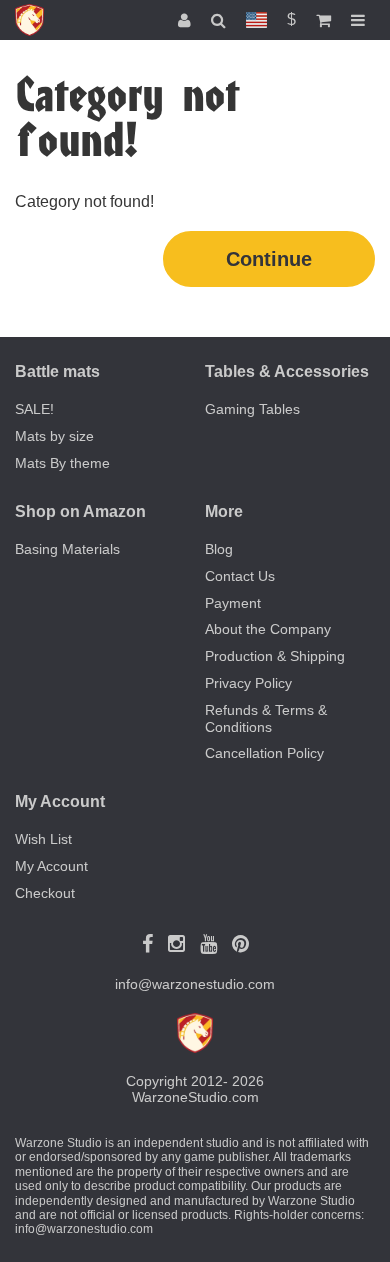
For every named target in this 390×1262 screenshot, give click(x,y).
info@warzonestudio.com (195, 984)
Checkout (45, 893)
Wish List (43, 839)
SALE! (34, 409)
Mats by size (54, 436)
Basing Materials (67, 549)
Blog (219, 549)
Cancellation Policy (264, 753)
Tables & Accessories (287, 371)
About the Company (268, 629)
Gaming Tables (252, 409)
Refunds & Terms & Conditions (266, 718)
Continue (269, 259)
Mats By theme (62, 463)
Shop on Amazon (80, 511)
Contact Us (240, 576)
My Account (51, 866)
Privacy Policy (248, 683)
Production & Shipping (275, 656)
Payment (233, 603)
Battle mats (57, 371)
